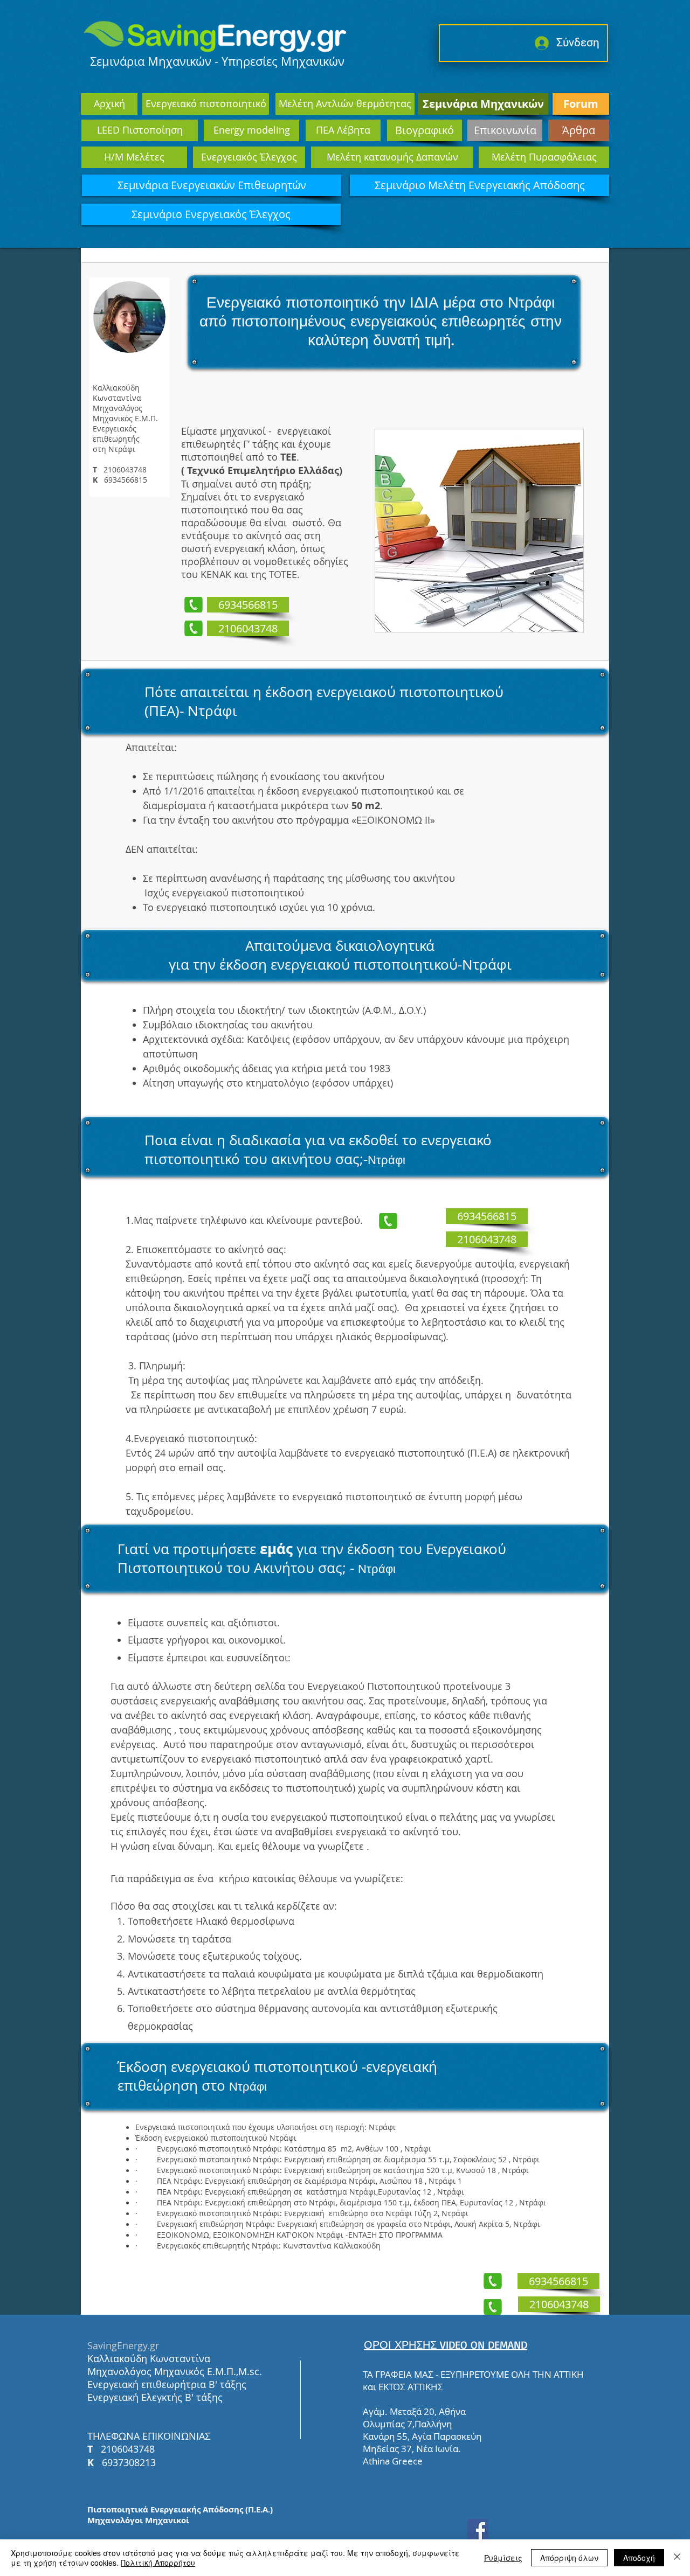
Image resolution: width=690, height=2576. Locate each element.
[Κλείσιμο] (677, 2558)
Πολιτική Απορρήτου (158, 2563)
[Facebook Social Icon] (478, 2529)
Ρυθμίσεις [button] (503, 2558)
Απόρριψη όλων (569, 2558)
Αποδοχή (639, 2558)
